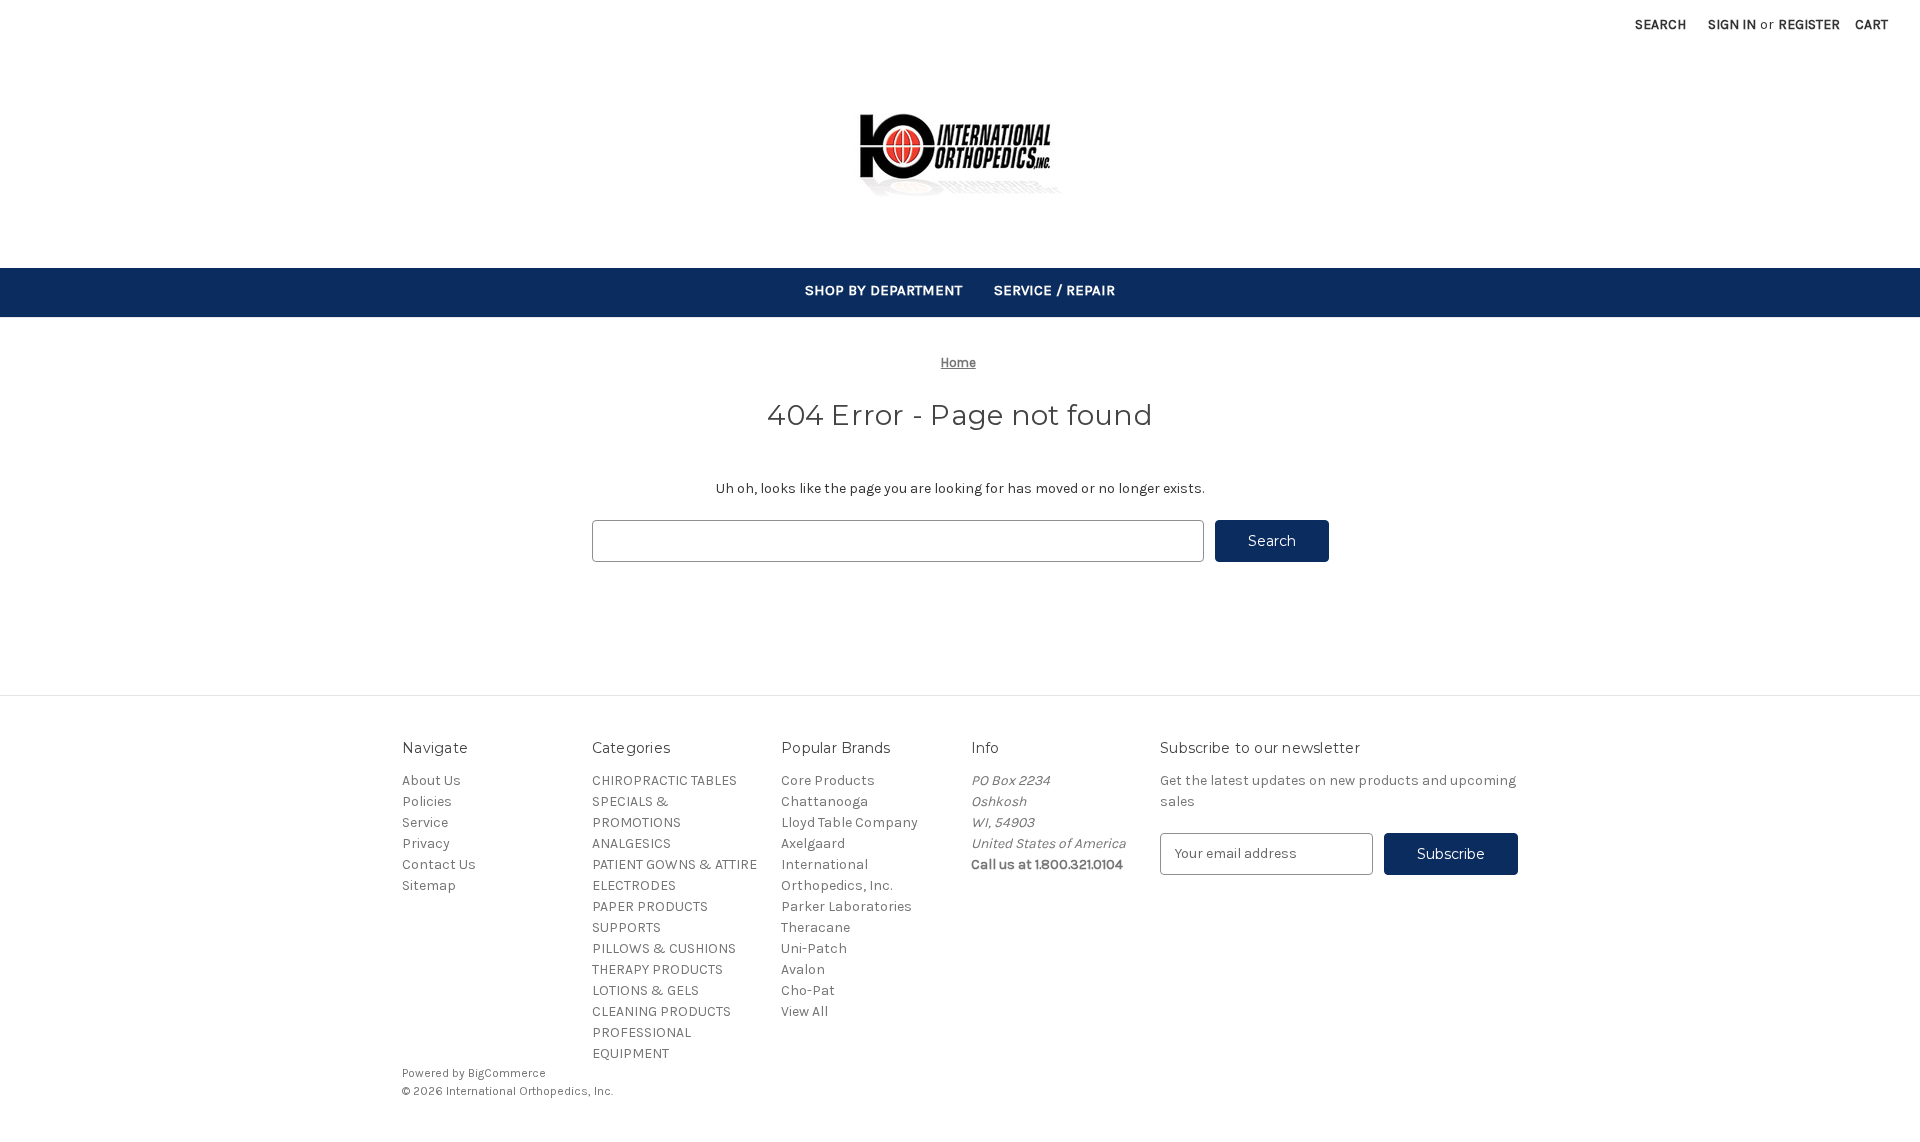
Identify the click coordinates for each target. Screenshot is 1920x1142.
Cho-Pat (808, 990)
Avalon (803, 969)
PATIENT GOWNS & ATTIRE (674, 864)
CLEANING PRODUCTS (661, 1011)
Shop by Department (883, 290)
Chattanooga (824, 801)
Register (1809, 24)
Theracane (815, 927)
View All (804, 1011)
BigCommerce (507, 1073)
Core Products (828, 780)
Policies (427, 801)
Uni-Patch (814, 948)
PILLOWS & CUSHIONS (664, 948)
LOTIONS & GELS (645, 990)
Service (425, 822)
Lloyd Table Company (849, 822)
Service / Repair (1054, 290)
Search (1660, 24)
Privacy (426, 843)
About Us (431, 780)
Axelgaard (813, 843)
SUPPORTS (626, 927)
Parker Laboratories (846, 906)
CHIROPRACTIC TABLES (664, 780)
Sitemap (429, 885)
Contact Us (439, 864)
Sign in (1732, 24)
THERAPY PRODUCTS (657, 969)
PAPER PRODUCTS (650, 906)
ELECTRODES (634, 885)
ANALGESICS (631, 843)
